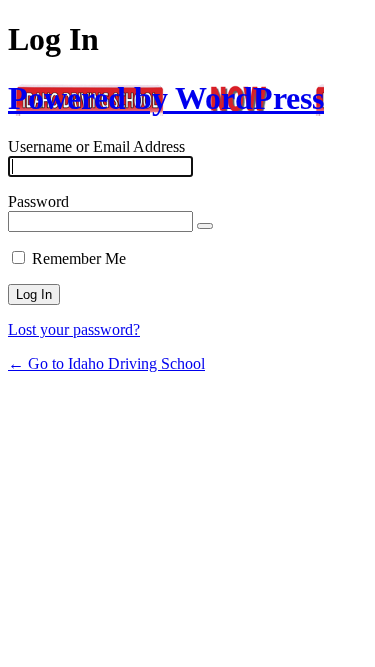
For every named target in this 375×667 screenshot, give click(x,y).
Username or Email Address (96, 146)
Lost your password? (74, 329)
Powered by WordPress (166, 98)
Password (38, 201)
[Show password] (205, 226)
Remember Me (79, 258)
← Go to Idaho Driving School (106, 363)
